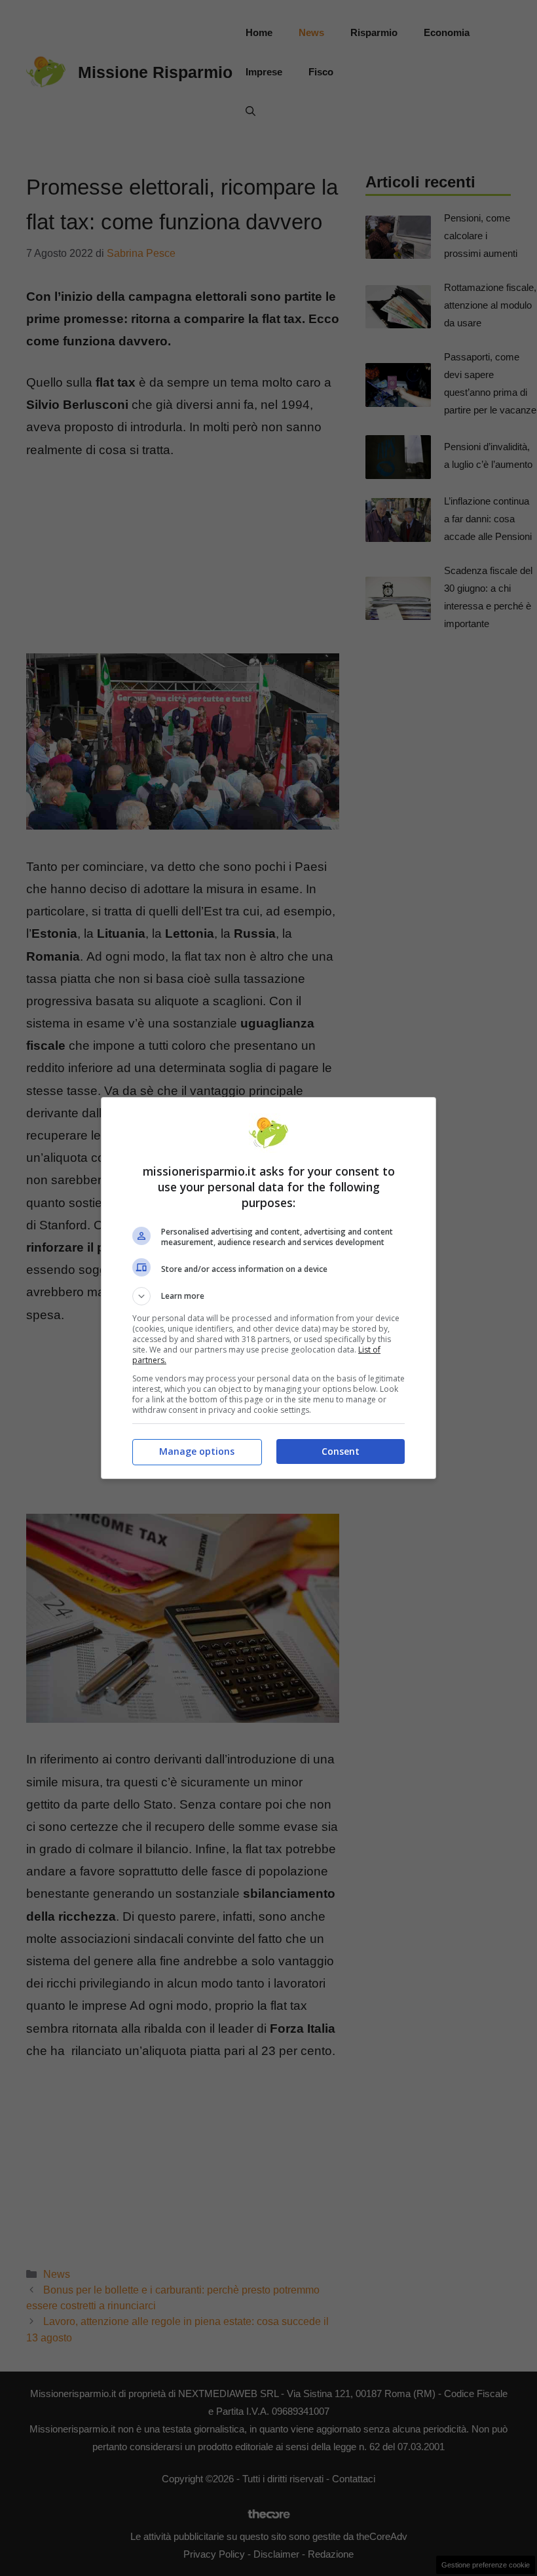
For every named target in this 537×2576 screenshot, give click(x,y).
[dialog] (268, 1288)
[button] (268, 1296)
